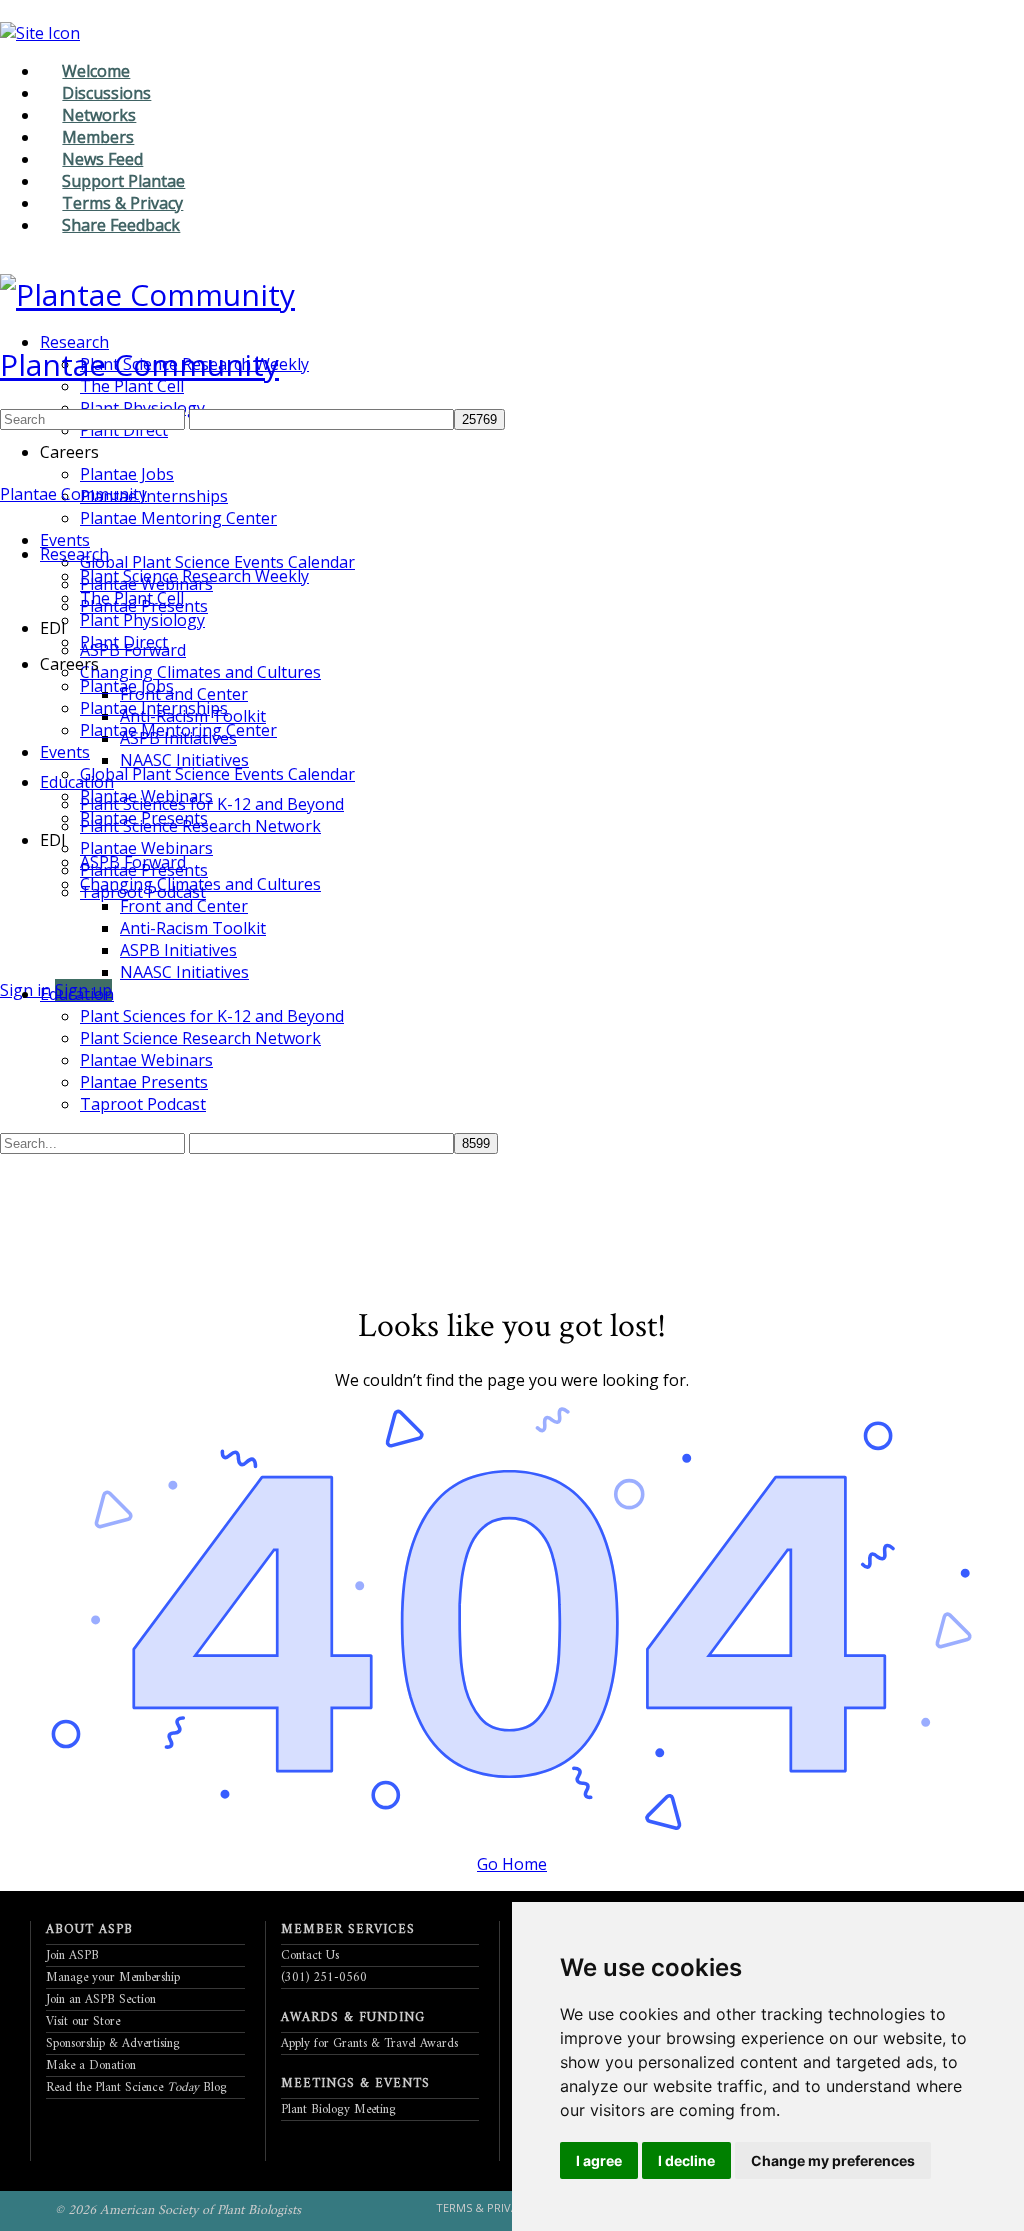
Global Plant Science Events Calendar (217, 774)
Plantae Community (139, 364)
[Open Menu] (11, 335)
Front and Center (184, 906)
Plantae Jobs (127, 686)
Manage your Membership (113, 1977)
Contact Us (310, 1955)
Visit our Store (83, 2021)
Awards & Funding (353, 2017)
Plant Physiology (142, 620)
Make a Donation (91, 2065)
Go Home (512, 1864)
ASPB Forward (133, 862)
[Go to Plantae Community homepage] (147, 294)
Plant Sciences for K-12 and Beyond (212, 1016)
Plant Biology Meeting (338, 2109)
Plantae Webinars (146, 796)
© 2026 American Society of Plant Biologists (178, 2210)
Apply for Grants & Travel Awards (369, 2043)
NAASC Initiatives (184, 972)
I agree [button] (599, 2160)
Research (74, 554)
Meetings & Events (355, 2083)
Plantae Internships (154, 708)
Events (65, 752)
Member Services (348, 1929)
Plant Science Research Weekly (194, 576)
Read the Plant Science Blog (136, 2087)
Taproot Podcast (143, 1104)
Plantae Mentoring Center (178, 730)
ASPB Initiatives (178, 950)
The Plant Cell (132, 598)
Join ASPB (72, 1955)
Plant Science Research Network (200, 1038)
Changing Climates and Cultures (200, 884)
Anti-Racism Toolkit (193, 928)
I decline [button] (686, 2160)
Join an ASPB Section (101, 1999)
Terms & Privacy (484, 2207)
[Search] (11, 968)
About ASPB (89, 1929)
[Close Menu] (11, 516)
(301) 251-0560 (324, 1977)
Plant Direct (124, 642)
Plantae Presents (144, 818)
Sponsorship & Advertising (113, 2043)
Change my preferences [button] (833, 2160)
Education (77, 994)
